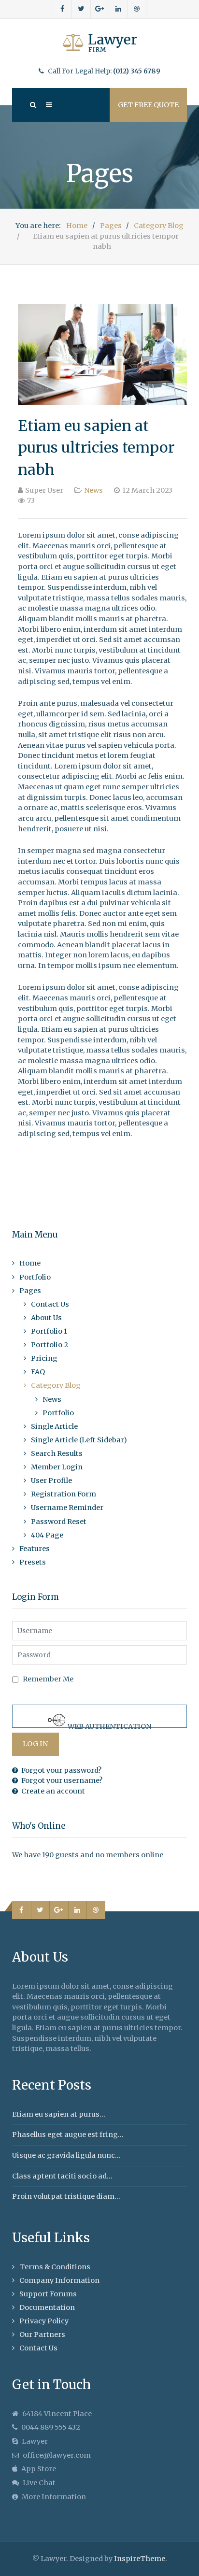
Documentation (47, 2307)
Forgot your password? (61, 1770)
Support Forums (48, 2294)
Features (35, 1549)
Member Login (57, 1467)
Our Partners (42, 2334)
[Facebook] (63, 9)
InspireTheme (140, 2559)
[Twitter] (81, 9)
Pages (30, 1291)
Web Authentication (109, 1725)
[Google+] (100, 9)
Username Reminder (67, 1508)
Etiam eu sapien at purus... (59, 2114)
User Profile (51, 1480)
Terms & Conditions (55, 2267)
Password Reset (59, 1522)
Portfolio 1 (49, 1331)
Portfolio (35, 1277)
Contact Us (50, 1304)
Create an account (53, 1791)
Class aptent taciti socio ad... (62, 2176)
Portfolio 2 (50, 1345)
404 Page (47, 1535)
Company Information (59, 2280)
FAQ (38, 1372)
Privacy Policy (44, 2321)
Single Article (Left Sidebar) (79, 1440)
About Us (46, 1318)
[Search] (32, 105)
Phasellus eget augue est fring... (68, 2135)
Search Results (57, 1453)
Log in (35, 1744)
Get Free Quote (148, 105)
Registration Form (64, 1494)
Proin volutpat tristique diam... (66, 2196)
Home (30, 1263)
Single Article (54, 1426)
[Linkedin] (118, 9)
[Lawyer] (99, 43)
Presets (33, 1562)
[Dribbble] (137, 9)
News (93, 490)
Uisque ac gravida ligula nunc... (66, 2155)
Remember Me (48, 1679)
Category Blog (56, 1385)
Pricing (44, 1358)
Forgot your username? (62, 1780)
